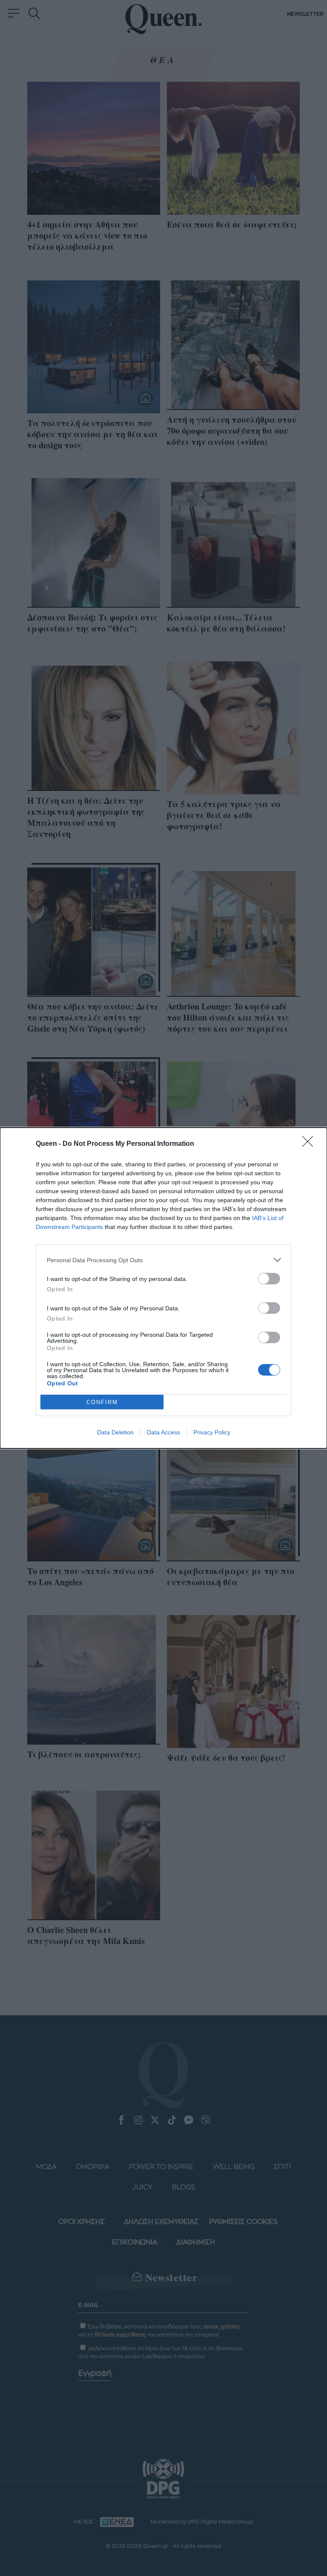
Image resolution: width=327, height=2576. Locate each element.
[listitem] (163, 1260)
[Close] (310, 1144)
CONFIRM (102, 1402)
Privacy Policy (212, 1432)
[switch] (269, 1279)
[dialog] (163, 1288)
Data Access (163, 1432)
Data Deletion (115, 1432)
